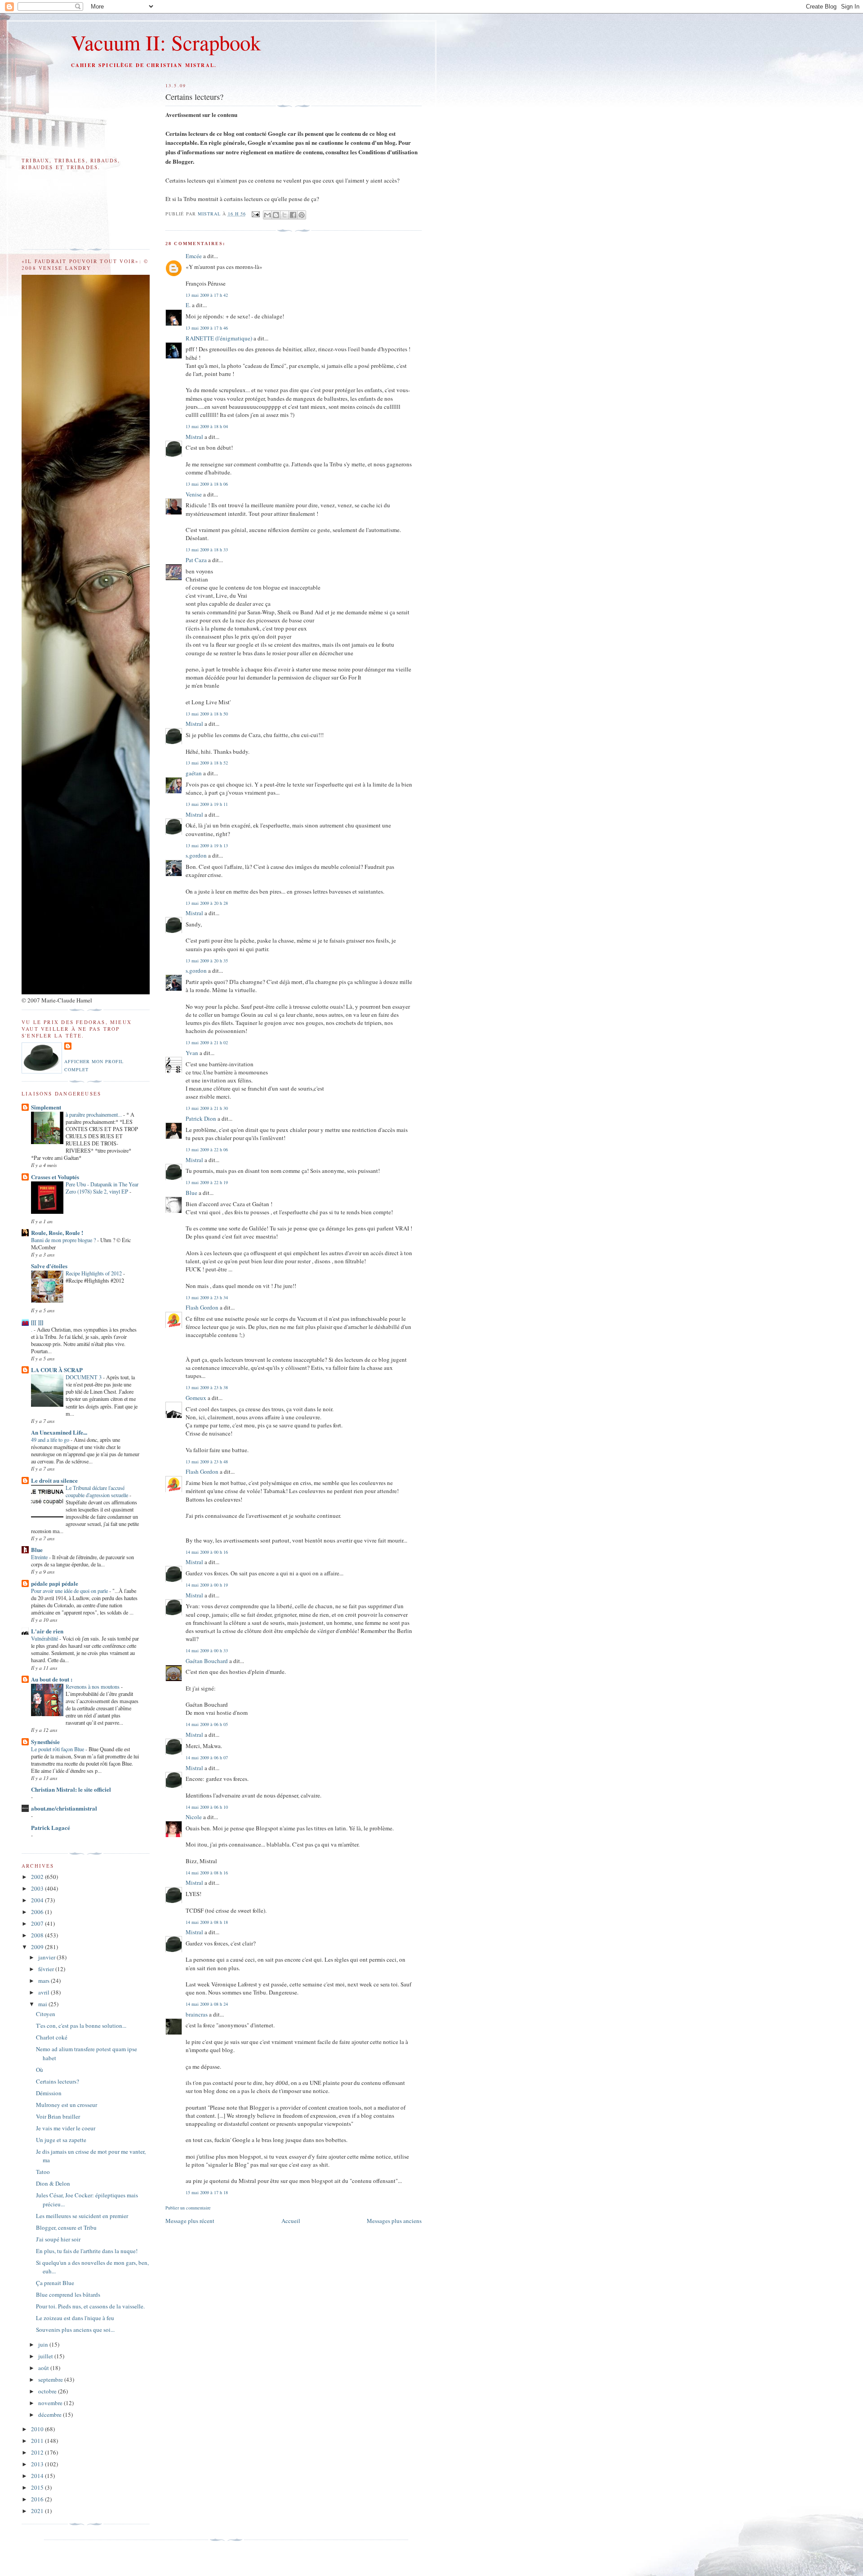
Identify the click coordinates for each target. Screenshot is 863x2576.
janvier (47, 1957)
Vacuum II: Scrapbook (166, 42)
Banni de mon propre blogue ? (64, 1240)
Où (40, 2070)
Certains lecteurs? (58, 2081)
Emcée (194, 256)
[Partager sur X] (285, 215)
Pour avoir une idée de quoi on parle (70, 1591)
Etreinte (40, 1557)
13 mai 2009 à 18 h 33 (207, 550)
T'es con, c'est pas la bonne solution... (81, 2026)
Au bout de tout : (52, 1679)
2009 (38, 1947)
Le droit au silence (54, 1480)
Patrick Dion (201, 1118)
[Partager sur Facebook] (293, 215)
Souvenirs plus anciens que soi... (75, 2330)
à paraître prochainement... (94, 1114)
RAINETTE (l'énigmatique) (219, 338)
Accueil (291, 2221)
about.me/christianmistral (64, 1808)
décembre (51, 2415)
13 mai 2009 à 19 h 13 (207, 845)
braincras (197, 2014)
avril (44, 1992)
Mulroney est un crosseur (67, 2105)
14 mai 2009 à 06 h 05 (207, 1724)
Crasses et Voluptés (55, 1177)
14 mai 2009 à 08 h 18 (207, 1922)
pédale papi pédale (55, 1583)
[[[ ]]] (37, 1322)
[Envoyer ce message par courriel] (267, 215)
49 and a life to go (51, 1440)
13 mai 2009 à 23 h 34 (207, 1297)
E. (188, 305)
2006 (38, 1912)
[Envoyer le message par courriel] (256, 214)
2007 (38, 1923)
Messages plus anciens (394, 2221)
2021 (38, 2511)
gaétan (194, 773)
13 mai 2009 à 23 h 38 (207, 1387)
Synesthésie (45, 1742)
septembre (51, 2379)
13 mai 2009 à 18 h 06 (207, 484)
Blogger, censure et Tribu (66, 2227)
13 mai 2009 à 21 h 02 (207, 1042)
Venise (194, 494)
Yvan (192, 1053)
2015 (38, 2487)
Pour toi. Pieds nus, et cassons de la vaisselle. (90, 2306)
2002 (38, 1877)
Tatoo (43, 2172)
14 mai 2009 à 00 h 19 (207, 1585)
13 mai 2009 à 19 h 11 (207, 804)
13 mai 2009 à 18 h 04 (207, 426)
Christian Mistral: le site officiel (71, 1789)
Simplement (46, 1107)
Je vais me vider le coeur (66, 2128)
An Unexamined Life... (59, 1432)
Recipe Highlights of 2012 (94, 1273)
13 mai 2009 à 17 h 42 (207, 295)
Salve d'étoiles (49, 1266)
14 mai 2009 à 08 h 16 (207, 1873)
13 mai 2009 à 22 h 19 (207, 1182)
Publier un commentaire (188, 2208)
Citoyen (46, 2014)
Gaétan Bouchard (207, 1661)
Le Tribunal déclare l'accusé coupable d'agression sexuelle (98, 1491)
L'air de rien (47, 1631)
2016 (38, 2499)
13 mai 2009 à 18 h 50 (207, 714)
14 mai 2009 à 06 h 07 (207, 1758)
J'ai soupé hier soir (58, 2239)
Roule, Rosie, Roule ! (57, 1232)
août (44, 2368)
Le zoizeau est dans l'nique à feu (75, 2318)
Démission (49, 2093)
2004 (38, 1900)
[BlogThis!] (276, 215)
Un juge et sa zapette (61, 2140)
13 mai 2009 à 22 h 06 (207, 1149)
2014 (38, 2476)
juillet (46, 2356)
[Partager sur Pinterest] (302, 215)
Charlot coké (52, 2037)
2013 (38, 2464)
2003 (38, 1888)
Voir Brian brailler (58, 2116)
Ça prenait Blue (55, 2283)
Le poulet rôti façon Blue (58, 1749)
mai (43, 2004)
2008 (38, 1935)
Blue (191, 1193)
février (47, 1969)
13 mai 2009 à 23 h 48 (207, 1462)
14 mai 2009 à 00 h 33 (207, 1650)
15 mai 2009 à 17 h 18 (207, 2192)
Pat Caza (196, 560)
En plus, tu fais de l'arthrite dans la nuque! (87, 2251)
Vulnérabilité (45, 1638)
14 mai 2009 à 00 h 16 (207, 1552)
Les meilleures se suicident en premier (82, 2216)
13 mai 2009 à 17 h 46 (207, 328)
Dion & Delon (53, 2183)
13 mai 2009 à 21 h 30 (207, 1108)
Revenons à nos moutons (93, 1686)
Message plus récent (190, 2221)
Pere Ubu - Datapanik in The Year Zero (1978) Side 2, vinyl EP (102, 1188)
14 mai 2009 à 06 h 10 (207, 1807)
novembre (51, 2403)
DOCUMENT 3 (84, 1377)
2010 (38, 2429)
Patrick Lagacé (51, 1827)
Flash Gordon (202, 1307)
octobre (48, 2391)
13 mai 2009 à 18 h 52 (207, 763)
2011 (38, 2441)
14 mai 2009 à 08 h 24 (207, 2004)
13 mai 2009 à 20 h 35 (207, 961)
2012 (38, 2452)
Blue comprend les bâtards (68, 2294)
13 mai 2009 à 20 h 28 (207, 903)
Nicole (194, 1817)
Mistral (210, 214)
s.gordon (196, 855)
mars (44, 1981)
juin (44, 2344)
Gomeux (196, 1398)
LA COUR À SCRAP (57, 1370)
